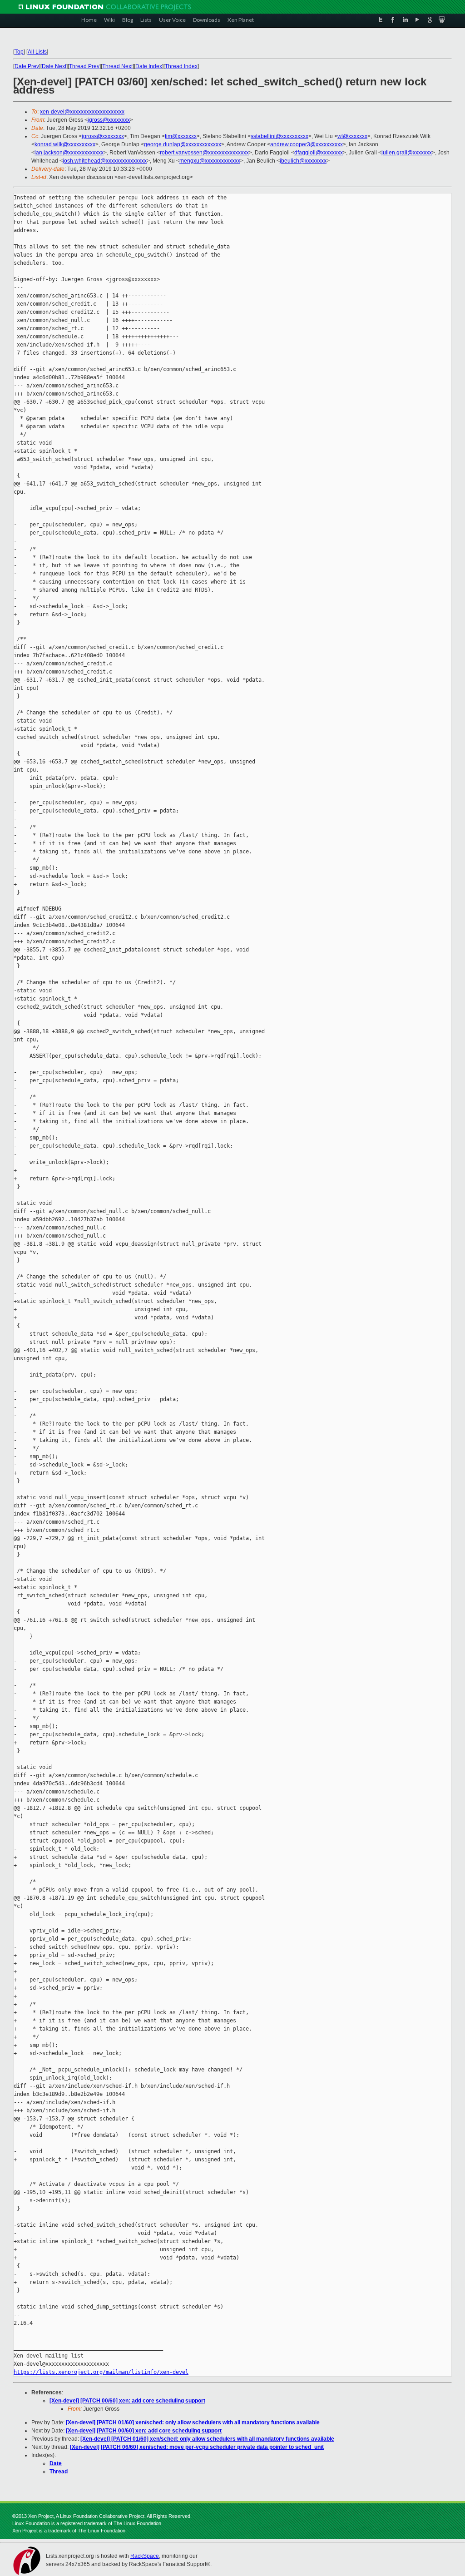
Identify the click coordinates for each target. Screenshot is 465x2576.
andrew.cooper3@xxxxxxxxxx (307, 144)
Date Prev (27, 66)
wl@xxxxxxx (352, 136)
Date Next (54, 66)
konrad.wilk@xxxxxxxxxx (65, 144)
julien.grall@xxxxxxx (407, 153)
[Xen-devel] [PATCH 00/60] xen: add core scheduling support (127, 2401)
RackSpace (145, 2556)
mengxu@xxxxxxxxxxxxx (210, 161)
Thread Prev (84, 66)
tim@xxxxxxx (181, 136)
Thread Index (181, 66)
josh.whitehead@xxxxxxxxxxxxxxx (105, 161)
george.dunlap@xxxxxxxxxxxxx (183, 144)
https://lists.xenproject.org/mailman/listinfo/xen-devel (101, 2372)
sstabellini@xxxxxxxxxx (279, 136)
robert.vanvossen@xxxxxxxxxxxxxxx (204, 153)
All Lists (37, 52)
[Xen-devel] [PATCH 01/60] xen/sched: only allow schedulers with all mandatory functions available (193, 2422)
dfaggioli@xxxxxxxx (319, 153)
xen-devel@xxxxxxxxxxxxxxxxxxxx (82, 112)
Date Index (149, 66)
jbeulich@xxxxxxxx (303, 161)
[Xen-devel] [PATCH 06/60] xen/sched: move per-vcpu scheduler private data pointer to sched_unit (197, 2447)
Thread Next (117, 66)
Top (19, 52)
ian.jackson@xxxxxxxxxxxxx (69, 153)
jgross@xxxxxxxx (109, 120)
